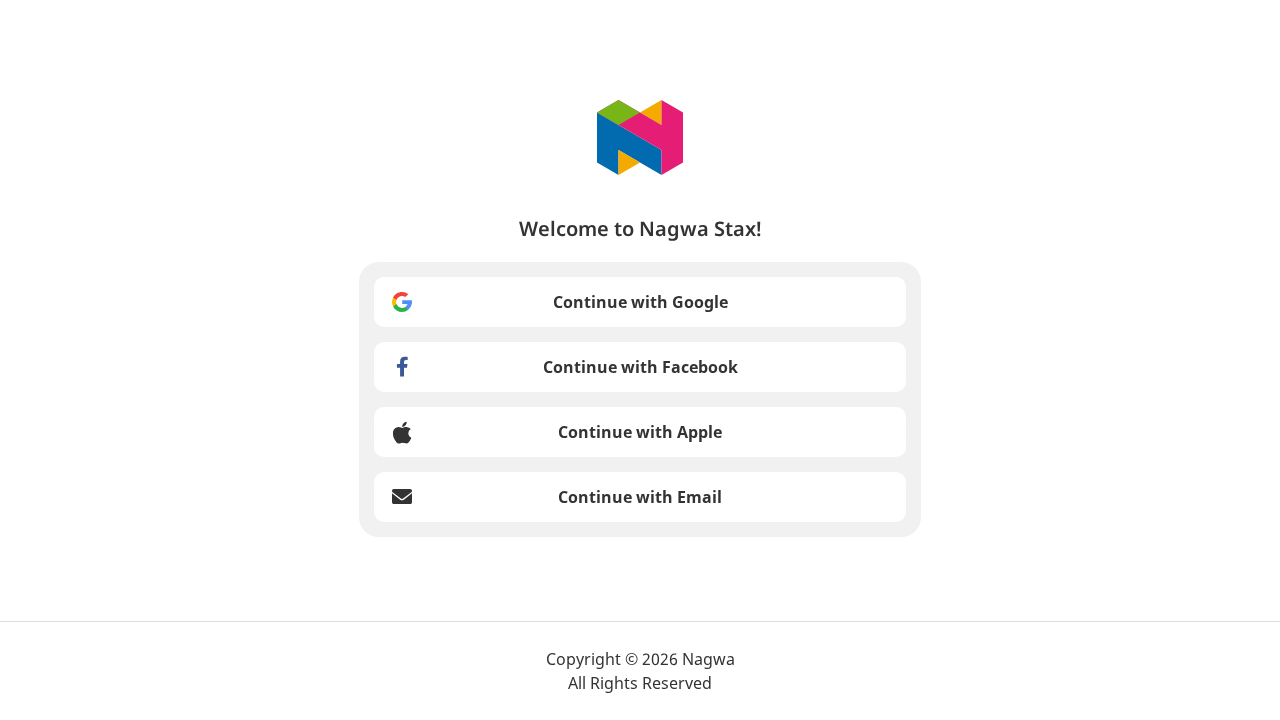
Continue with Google (640, 302)
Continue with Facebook (640, 367)
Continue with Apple (640, 432)
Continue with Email (640, 497)
